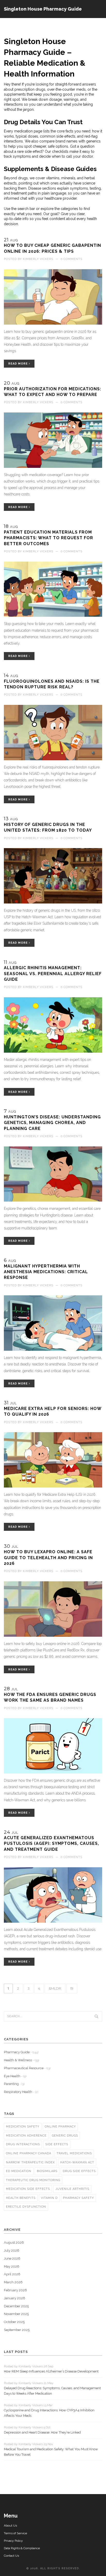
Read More (19, 364)
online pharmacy (60, 2127)
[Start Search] (96, 2016)
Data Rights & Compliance (22, 2548)
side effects (57, 2144)
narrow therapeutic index (30, 2162)
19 (72, 1988)
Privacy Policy (13, 2541)
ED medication (19, 2171)
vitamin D (49, 2198)
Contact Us (11, 2556)
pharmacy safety (78, 2198)
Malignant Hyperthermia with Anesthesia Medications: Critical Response (46, 1272)
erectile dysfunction (26, 2207)
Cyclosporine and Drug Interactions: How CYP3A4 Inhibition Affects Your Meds (49, 2413)
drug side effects (79, 2171)
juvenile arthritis (72, 2189)
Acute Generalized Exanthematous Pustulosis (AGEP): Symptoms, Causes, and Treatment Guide (51, 1844)
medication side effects (28, 2189)
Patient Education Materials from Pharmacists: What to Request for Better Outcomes (48, 538)
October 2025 (14, 2322)
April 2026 (12, 2274)
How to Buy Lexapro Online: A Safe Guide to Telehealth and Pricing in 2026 (48, 1558)
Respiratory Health (21, 2092)
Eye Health (15, 2076)
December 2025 (16, 2306)
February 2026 (15, 2290)
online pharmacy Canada (29, 2153)
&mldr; (55, 1988)
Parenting (14, 2084)
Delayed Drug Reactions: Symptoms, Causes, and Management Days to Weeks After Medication (52, 2391)
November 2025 (16, 2314)
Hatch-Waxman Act (77, 2162)
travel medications (74, 2153)
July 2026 (12, 2250)
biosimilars (47, 2171)
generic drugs (65, 2136)
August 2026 (14, 2243)
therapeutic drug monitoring (33, 2180)
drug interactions (23, 2144)
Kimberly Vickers (38, 259)
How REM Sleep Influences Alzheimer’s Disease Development (51, 2371)
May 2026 (12, 2266)
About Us (10, 2526)
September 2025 (17, 2330)
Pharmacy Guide (21, 2052)
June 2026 (12, 2258)
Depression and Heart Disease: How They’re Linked (42, 2432)
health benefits (21, 2198)
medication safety (23, 2127)
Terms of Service (15, 2533)
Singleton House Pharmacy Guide (43, 9)
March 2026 (13, 2282)
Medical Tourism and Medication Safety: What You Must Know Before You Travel (51, 2452)
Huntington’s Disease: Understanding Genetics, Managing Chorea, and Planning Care (52, 1123)
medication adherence (26, 2136)
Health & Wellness (21, 2060)
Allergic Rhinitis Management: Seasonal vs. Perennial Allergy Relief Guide (53, 974)
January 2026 (15, 2298)
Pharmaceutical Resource (27, 2068)
